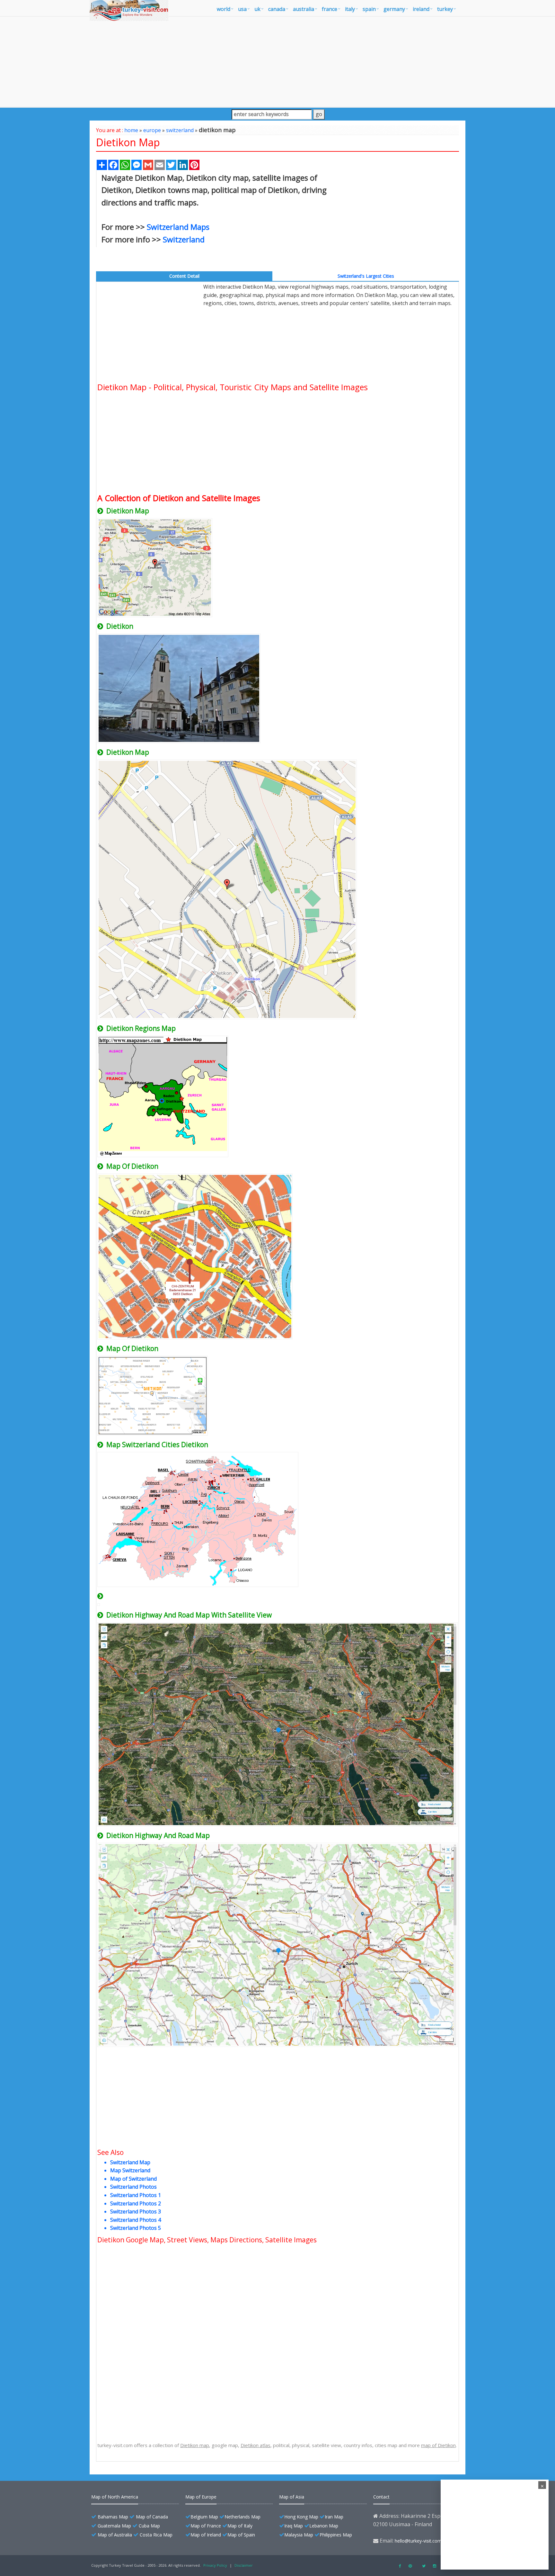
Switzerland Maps (178, 227)
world (224, 9)
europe (152, 130)
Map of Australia (115, 2535)
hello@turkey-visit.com (418, 2541)
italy (350, 9)
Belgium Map (204, 2517)
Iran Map (334, 2517)
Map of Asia (292, 2497)
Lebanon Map (324, 2526)
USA (242, 9)
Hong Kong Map (301, 2517)
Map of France (206, 2526)
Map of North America (115, 2497)
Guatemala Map (114, 2526)
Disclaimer (244, 2565)
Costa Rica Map (156, 2535)
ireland (421, 9)
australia (304, 9)
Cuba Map (149, 2526)
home (131, 130)
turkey (445, 9)
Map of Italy (240, 2526)
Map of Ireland (206, 2535)
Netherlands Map (242, 2517)
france (330, 9)
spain (369, 9)
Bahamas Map (113, 2517)
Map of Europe (201, 2497)
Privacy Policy (215, 2565)
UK (257, 9)
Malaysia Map (299, 2535)
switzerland (180, 130)
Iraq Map (294, 2526)
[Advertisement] (277, 62)
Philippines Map (336, 2535)
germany (394, 9)
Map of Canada (152, 2517)
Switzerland (184, 239)
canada (277, 9)
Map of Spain (241, 2535)
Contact (381, 2497)
